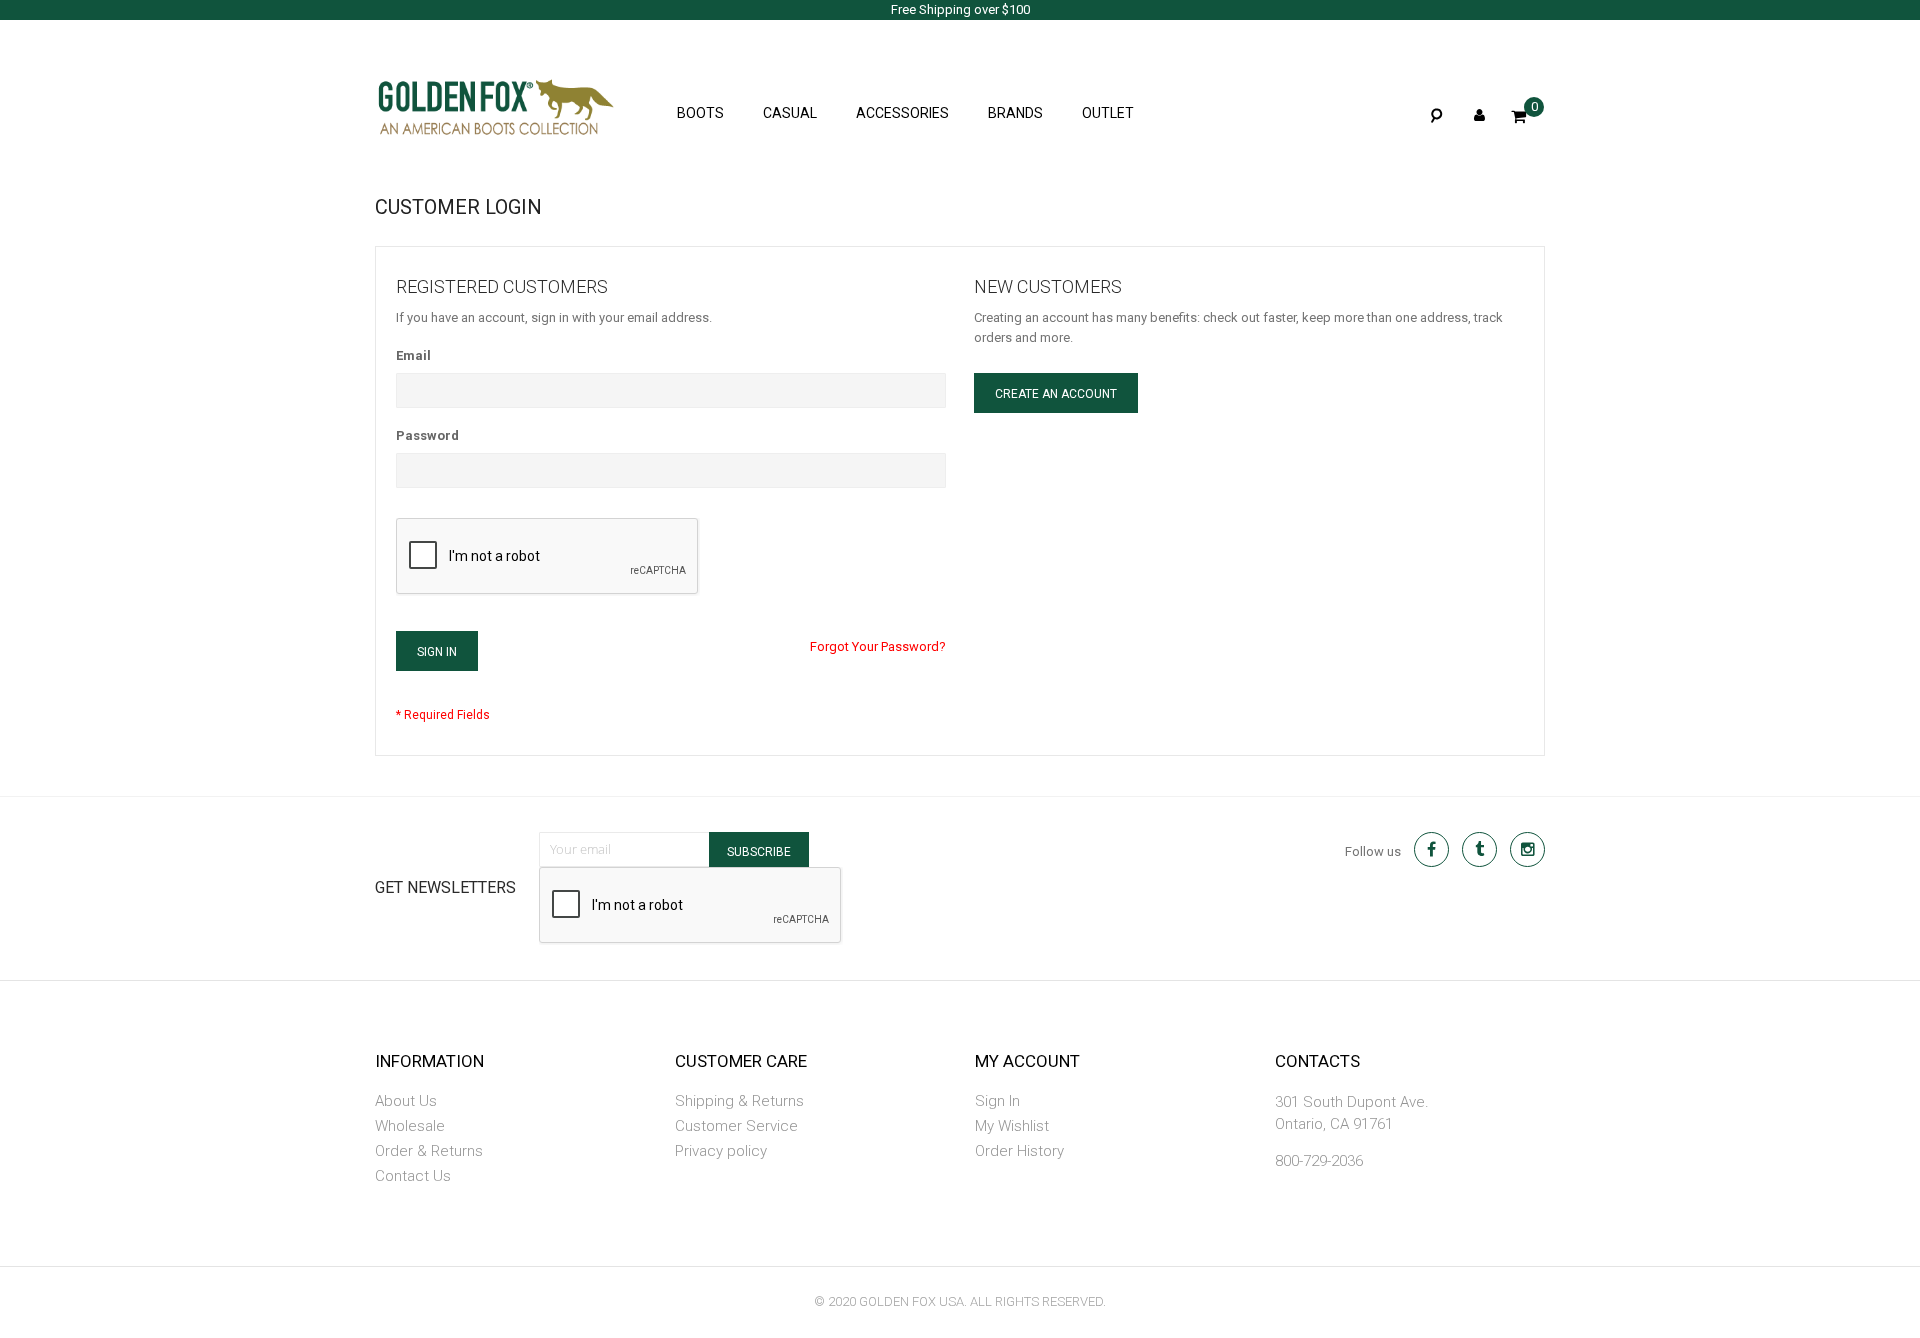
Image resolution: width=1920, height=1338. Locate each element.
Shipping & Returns (739, 1101)
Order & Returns (429, 1151)
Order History (1019, 1151)
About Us (406, 1101)
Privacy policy (721, 1151)
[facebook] (1431, 849)
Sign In (997, 1101)
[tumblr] (1479, 849)
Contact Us (413, 1176)
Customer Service (736, 1126)
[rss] (1527, 849)
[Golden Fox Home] (465, 99)
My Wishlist (1012, 1126)
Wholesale (410, 1126)
